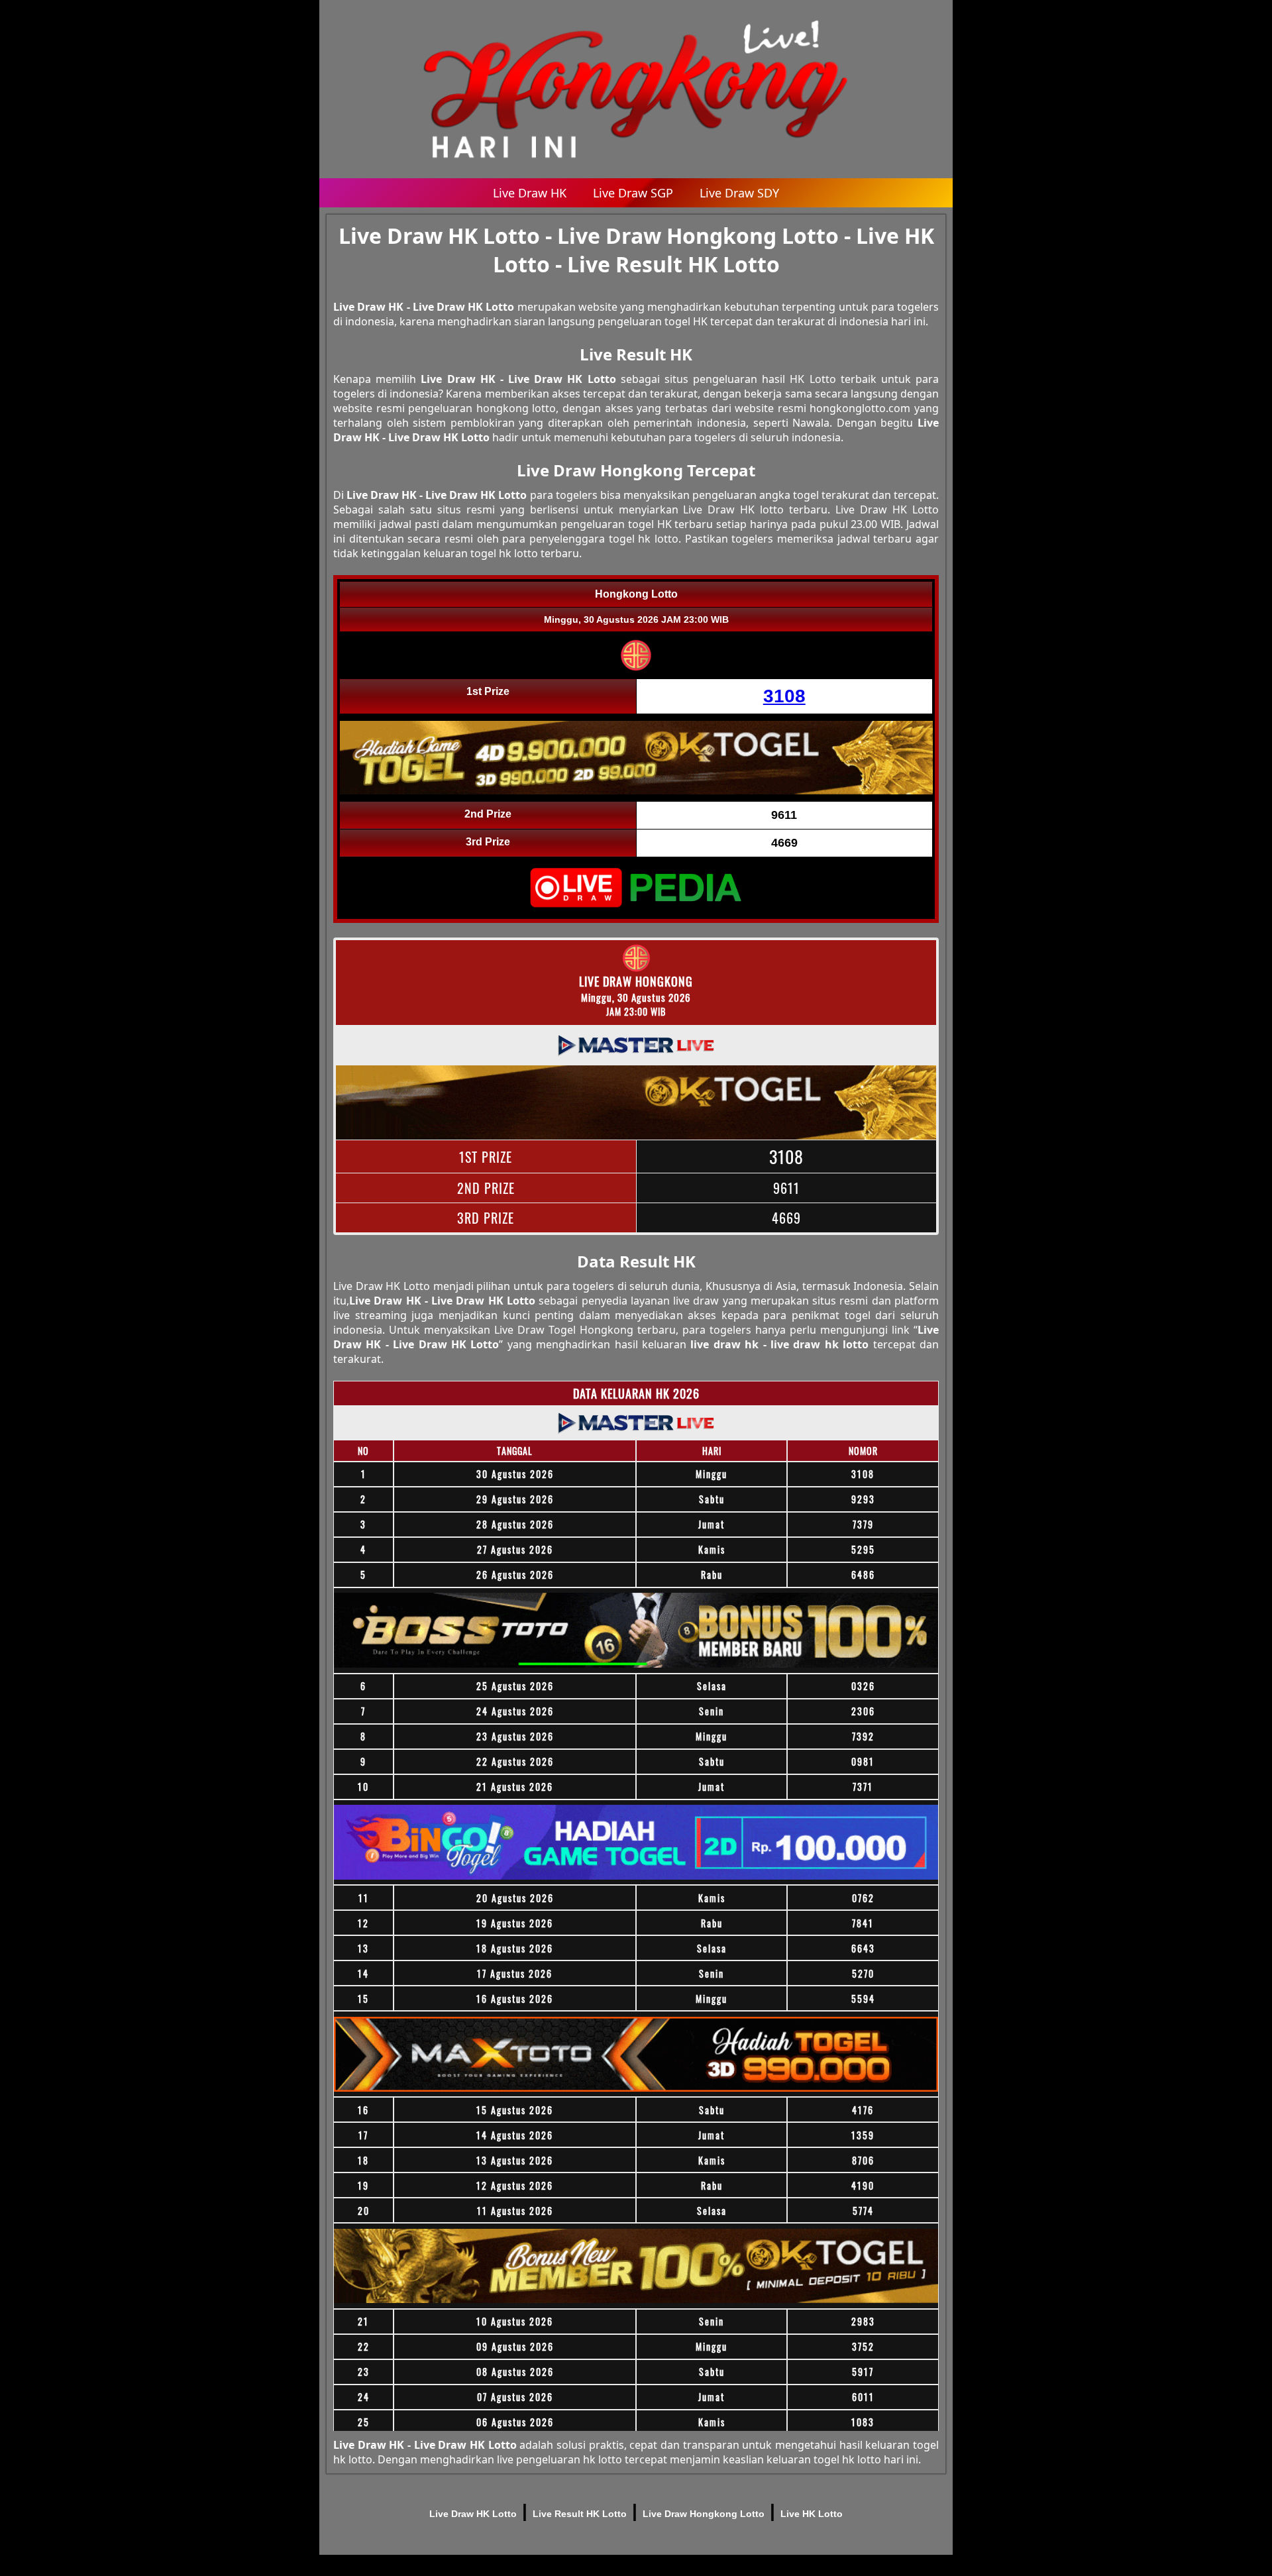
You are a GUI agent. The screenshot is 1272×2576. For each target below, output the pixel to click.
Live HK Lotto (812, 2514)
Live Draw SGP (633, 193)
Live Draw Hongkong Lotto (704, 2514)
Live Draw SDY (739, 193)
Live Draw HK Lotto (473, 2514)
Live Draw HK (530, 193)
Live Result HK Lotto (580, 2514)
